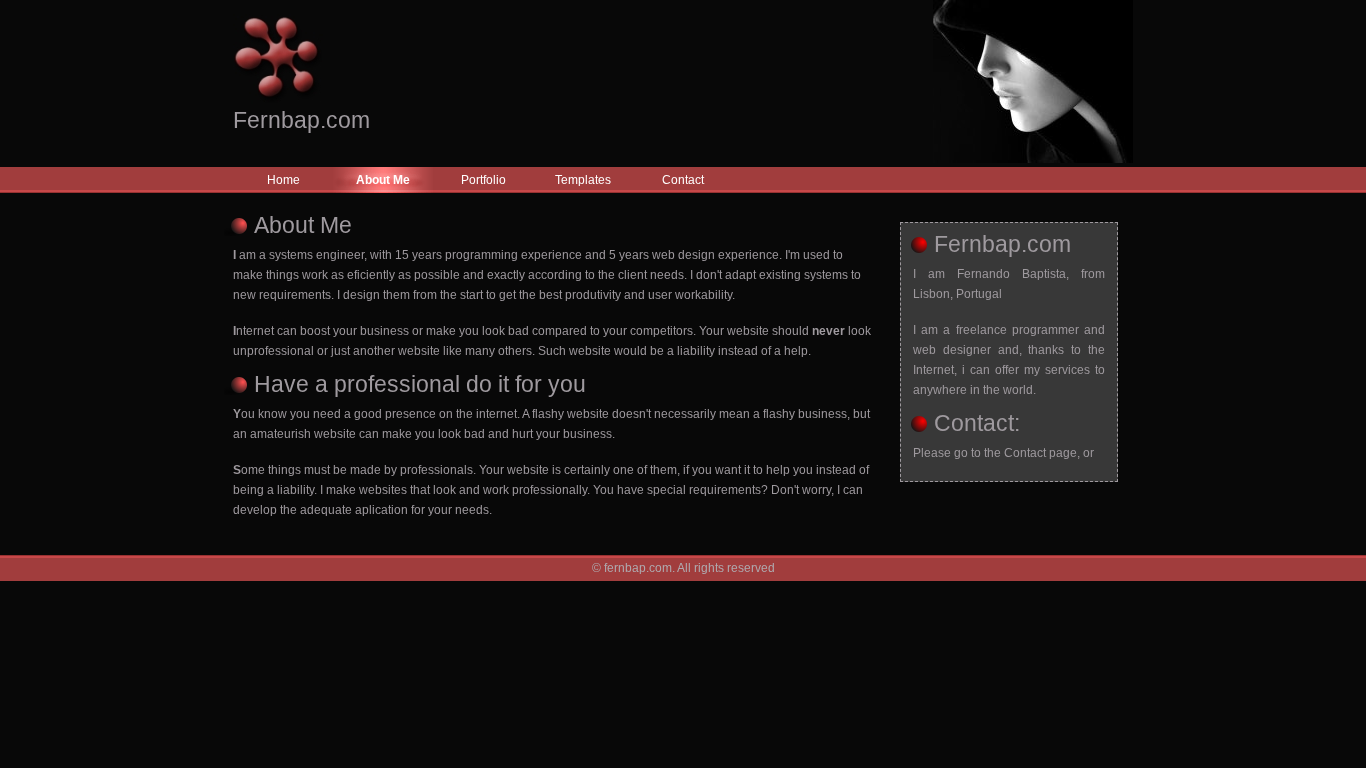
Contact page (1040, 453)
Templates (583, 180)
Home (283, 180)
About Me (383, 180)
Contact (683, 180)
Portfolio (483, 180)
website (588, 414)
